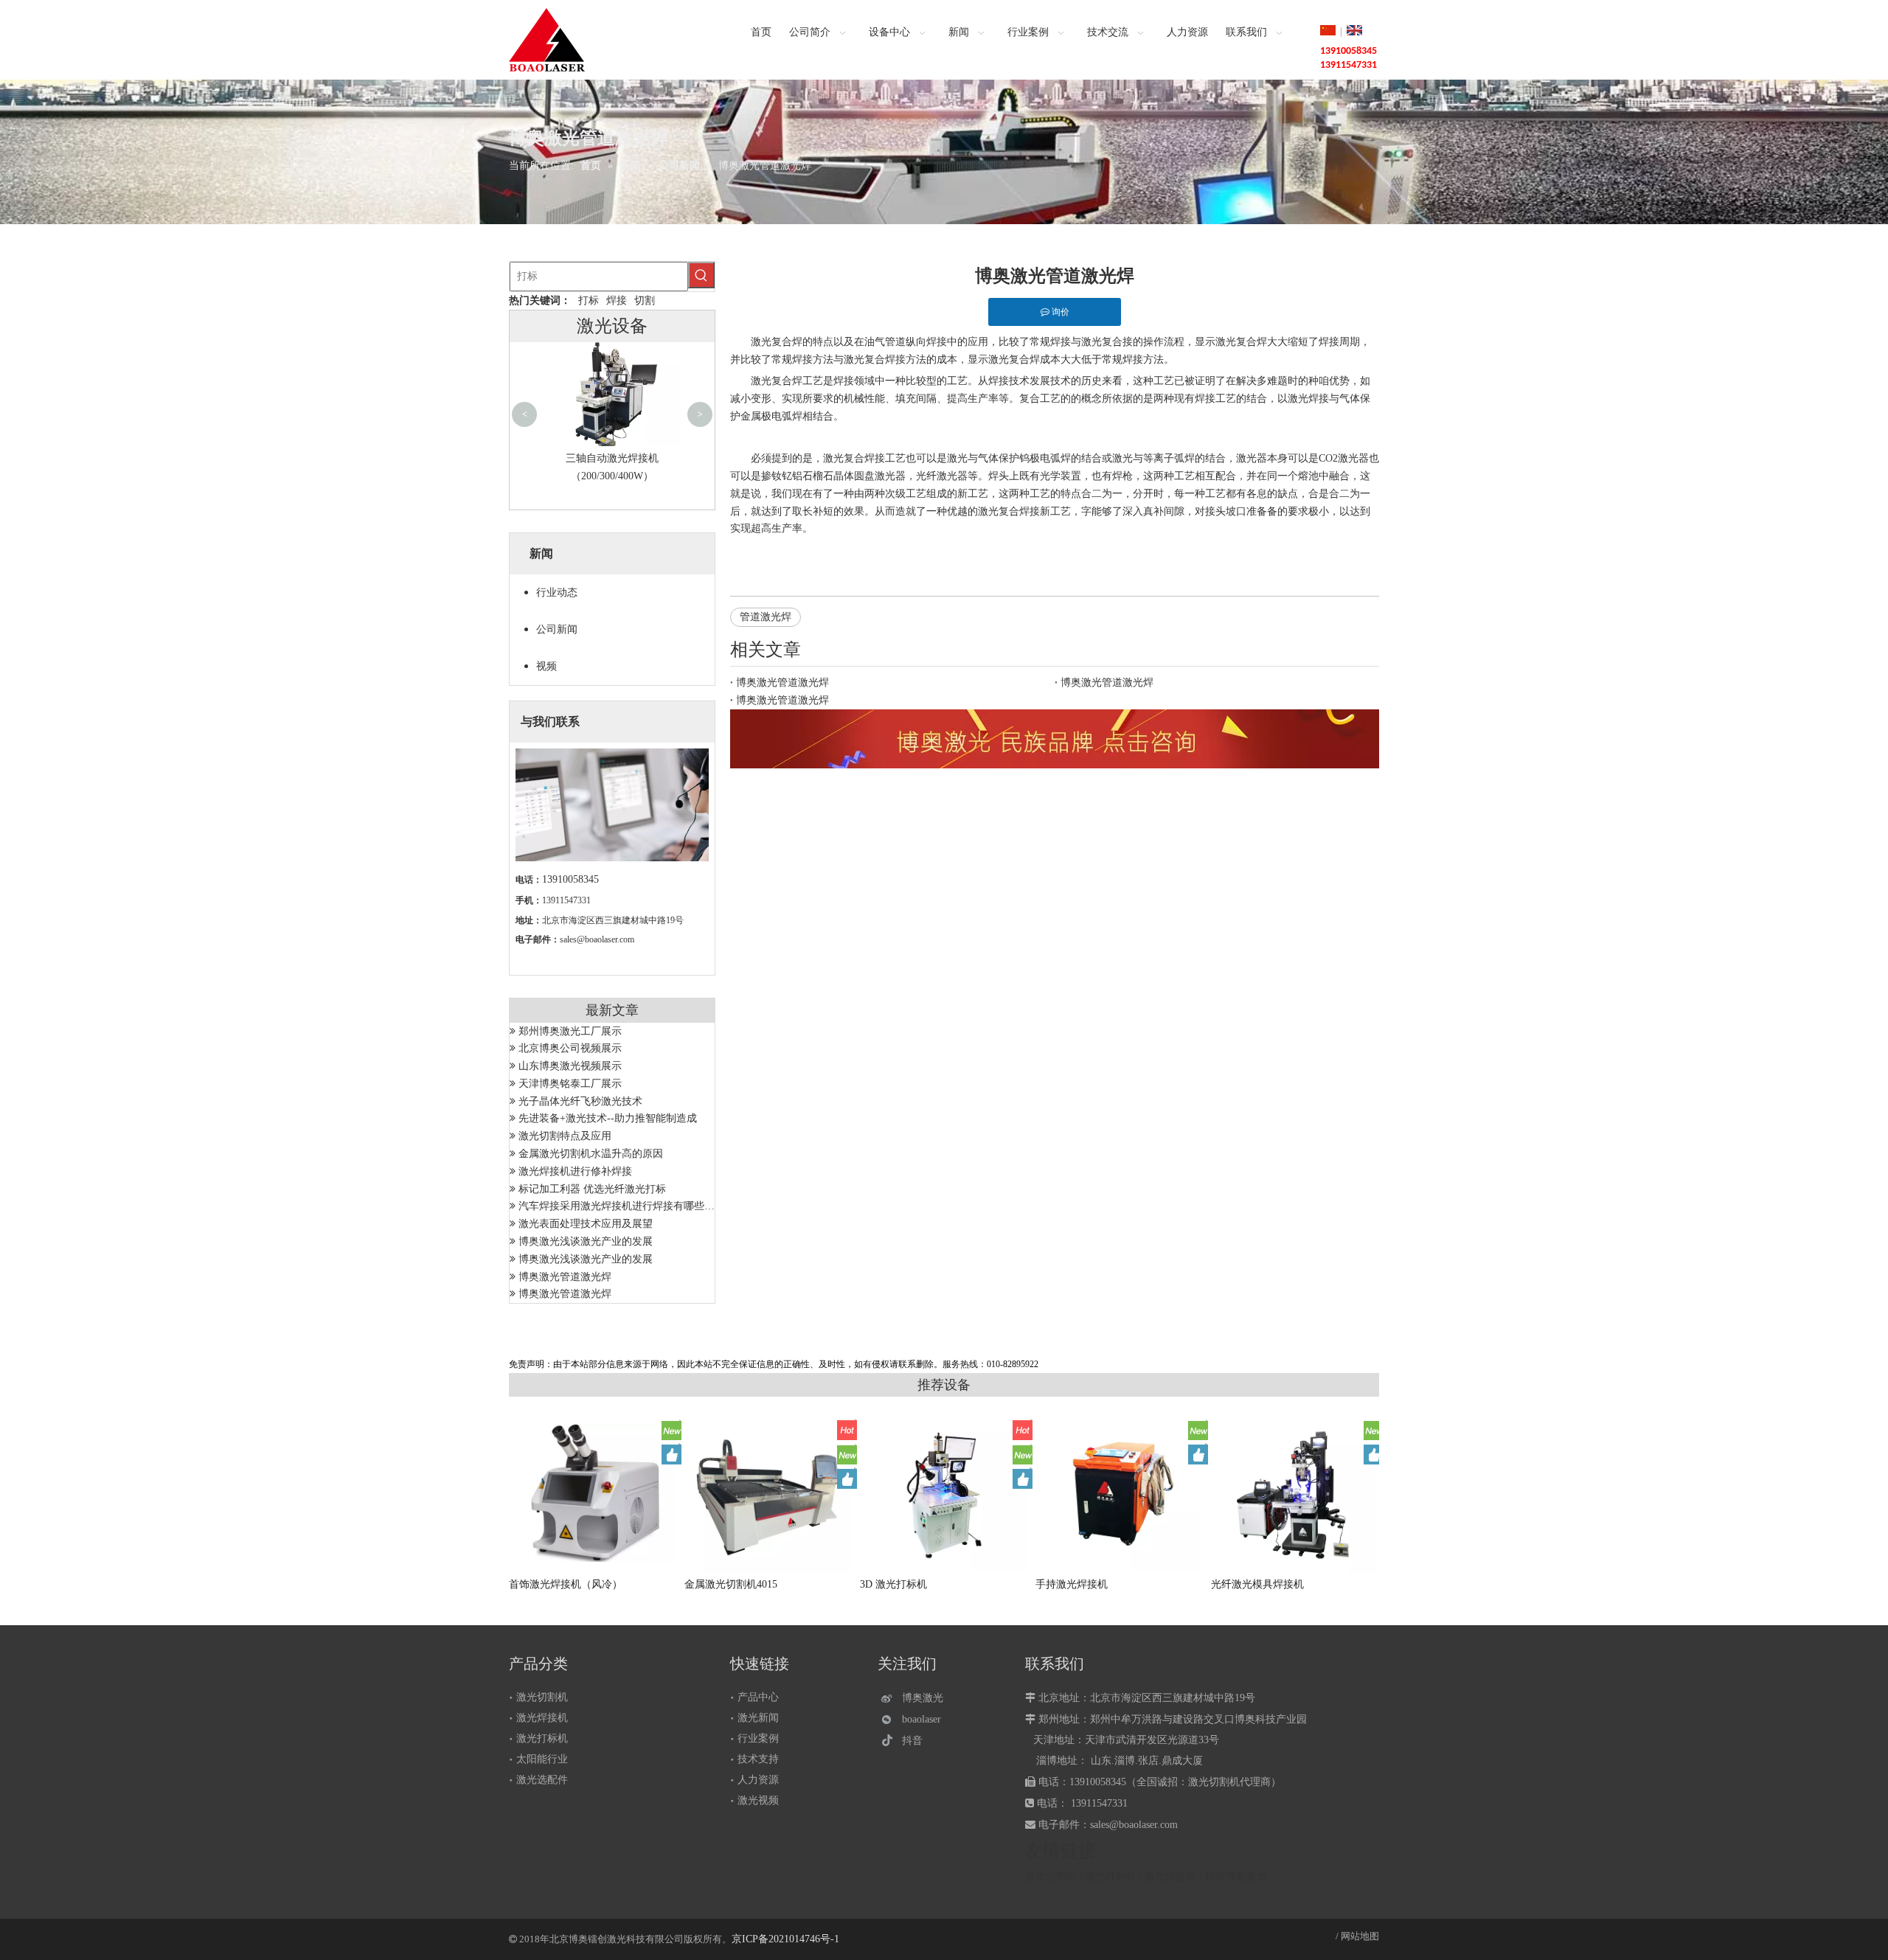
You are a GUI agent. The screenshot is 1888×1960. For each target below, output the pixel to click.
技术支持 (758, 1759)
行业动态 (557, 592)
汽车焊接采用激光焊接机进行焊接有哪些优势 (622, 1206)
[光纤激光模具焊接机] (1296, 1495)
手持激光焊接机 (1072, 1584)
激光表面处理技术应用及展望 (586, 1224)
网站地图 (1360, 1936)
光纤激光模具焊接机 (1257, 1584)
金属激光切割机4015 (731, 1584)
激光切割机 (542, 1697)
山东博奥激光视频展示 (570, 1066)
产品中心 (758, 1697)
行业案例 (758, 1738)
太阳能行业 (542, 1759)
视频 (546, 666)
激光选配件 (542, 1780)
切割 (645, 300)
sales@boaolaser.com (597, 939)
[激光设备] (1055, 739)
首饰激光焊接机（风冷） (566, 1584)
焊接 (617, 300)
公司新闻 (557, 629)
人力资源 (758, 1780)
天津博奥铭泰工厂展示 (570, 1084)
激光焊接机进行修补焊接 (575, 1171)
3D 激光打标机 (893, 1584)
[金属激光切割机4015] (769, 1492)
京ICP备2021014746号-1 (785, 1939)
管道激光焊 (766, 617)
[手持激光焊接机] (1120, 1492)
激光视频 (758, 1800)
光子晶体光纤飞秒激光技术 (580, 1101)
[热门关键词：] (701, 275)
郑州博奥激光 (1235, 1876)
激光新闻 (758, 1718)
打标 (589, 300)
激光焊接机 (542, 1718)
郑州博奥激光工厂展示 (570, 1031)
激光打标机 (542, 1738)
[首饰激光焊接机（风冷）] (594, 1493)
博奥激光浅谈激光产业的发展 (586, 1241)
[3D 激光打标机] (945, 1493)
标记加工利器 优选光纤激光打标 (592, 1189)
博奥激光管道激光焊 (565, 1277)
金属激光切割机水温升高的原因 (591, 1154)
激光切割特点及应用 (565, 1136)
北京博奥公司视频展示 (570, 1048)
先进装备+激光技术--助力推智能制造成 (608, 1118)
